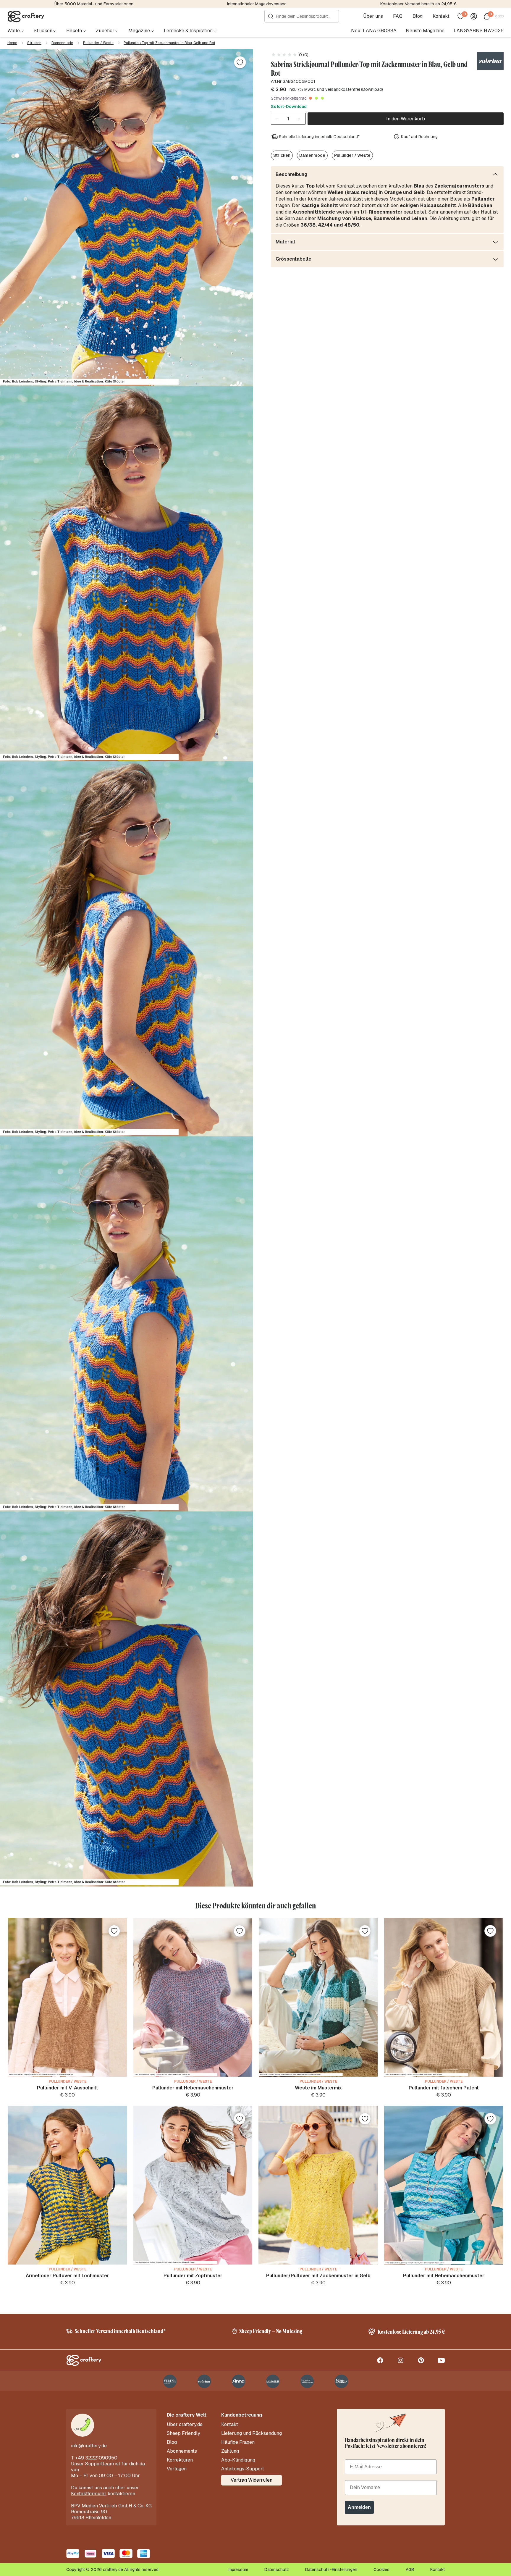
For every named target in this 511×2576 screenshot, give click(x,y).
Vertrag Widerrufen (252, 2480)
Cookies (381, 2569)
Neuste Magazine (425, 31)
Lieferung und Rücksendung (252, 2433)
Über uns (373, 16)
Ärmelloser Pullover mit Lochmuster (67, 2276)
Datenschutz (277, 2569)
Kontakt (441, 16)
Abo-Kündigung (238, 2460)
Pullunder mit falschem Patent (444, 2088)
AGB (410, 2569)
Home (12, 43)
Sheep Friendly (183, 2433)
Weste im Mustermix (318, 2088)
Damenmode (62, 43)
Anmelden (359, 2507)
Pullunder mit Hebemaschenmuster (193, 2088)
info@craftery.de (89, 2446)
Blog (418, 16)
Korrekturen (180, 2460)
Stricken (34, 43)
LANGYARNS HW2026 (479, 31)
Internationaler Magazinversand (257, 4)
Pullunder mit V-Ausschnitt (68, 2088)
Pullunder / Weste (98, 43)
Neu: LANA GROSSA (374, 31)
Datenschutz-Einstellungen (331, 2569)
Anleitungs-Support (243, 2469)
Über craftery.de (185, 2425)
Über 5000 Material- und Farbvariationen (94, 4)
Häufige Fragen (238, 2442)
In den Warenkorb (406, 119)
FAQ (398, 16)
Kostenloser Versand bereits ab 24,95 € (418, 4)
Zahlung (230, 2451)
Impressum (238, 2569)
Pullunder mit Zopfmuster (193, 2276)
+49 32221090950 (96, 2458)
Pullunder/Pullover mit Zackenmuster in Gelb (318, 2276)
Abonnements (182, 2451)
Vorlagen (177, 2469)
